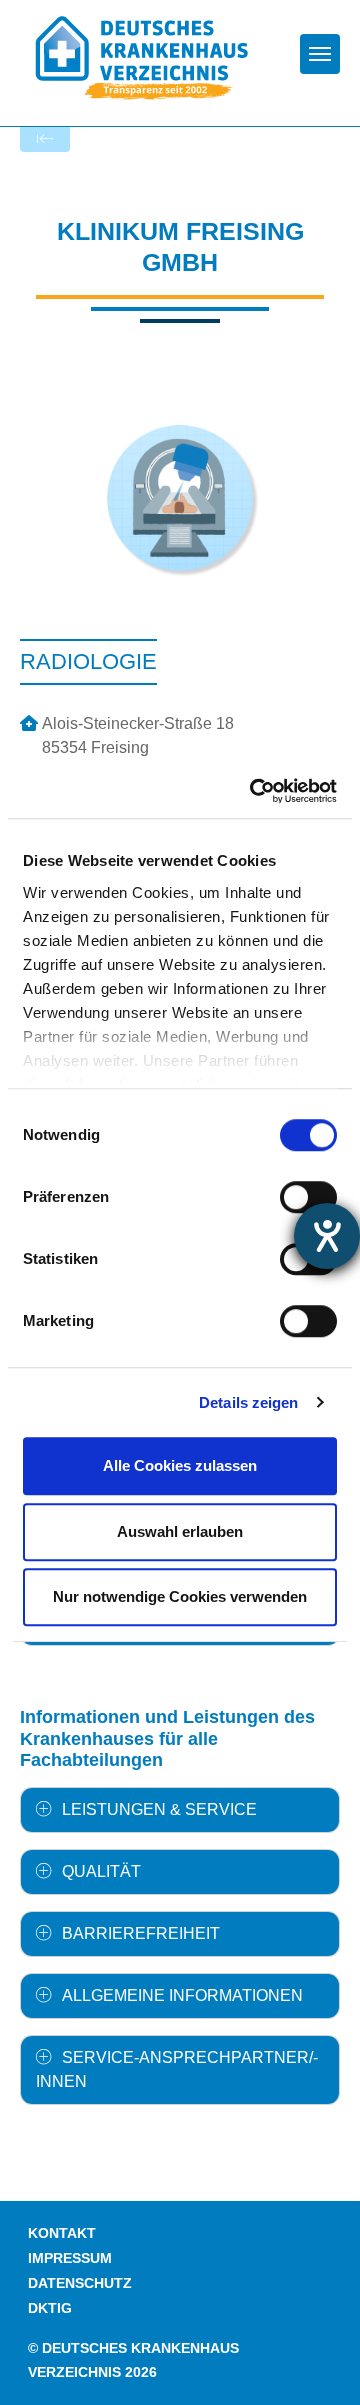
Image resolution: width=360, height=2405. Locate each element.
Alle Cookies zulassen (180, 1465)
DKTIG (50, 2308)
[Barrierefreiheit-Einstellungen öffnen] (327, 1236)
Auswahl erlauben (180, 1531)
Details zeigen (248, 1402)
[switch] (308, 1197)
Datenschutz (80, 2283)
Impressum (70, 2258)
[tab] (180, 1810)
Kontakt (62, 2233)
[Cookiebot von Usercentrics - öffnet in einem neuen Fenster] (254, 791)
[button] (180, 1810)
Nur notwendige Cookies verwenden (180, 1596)
